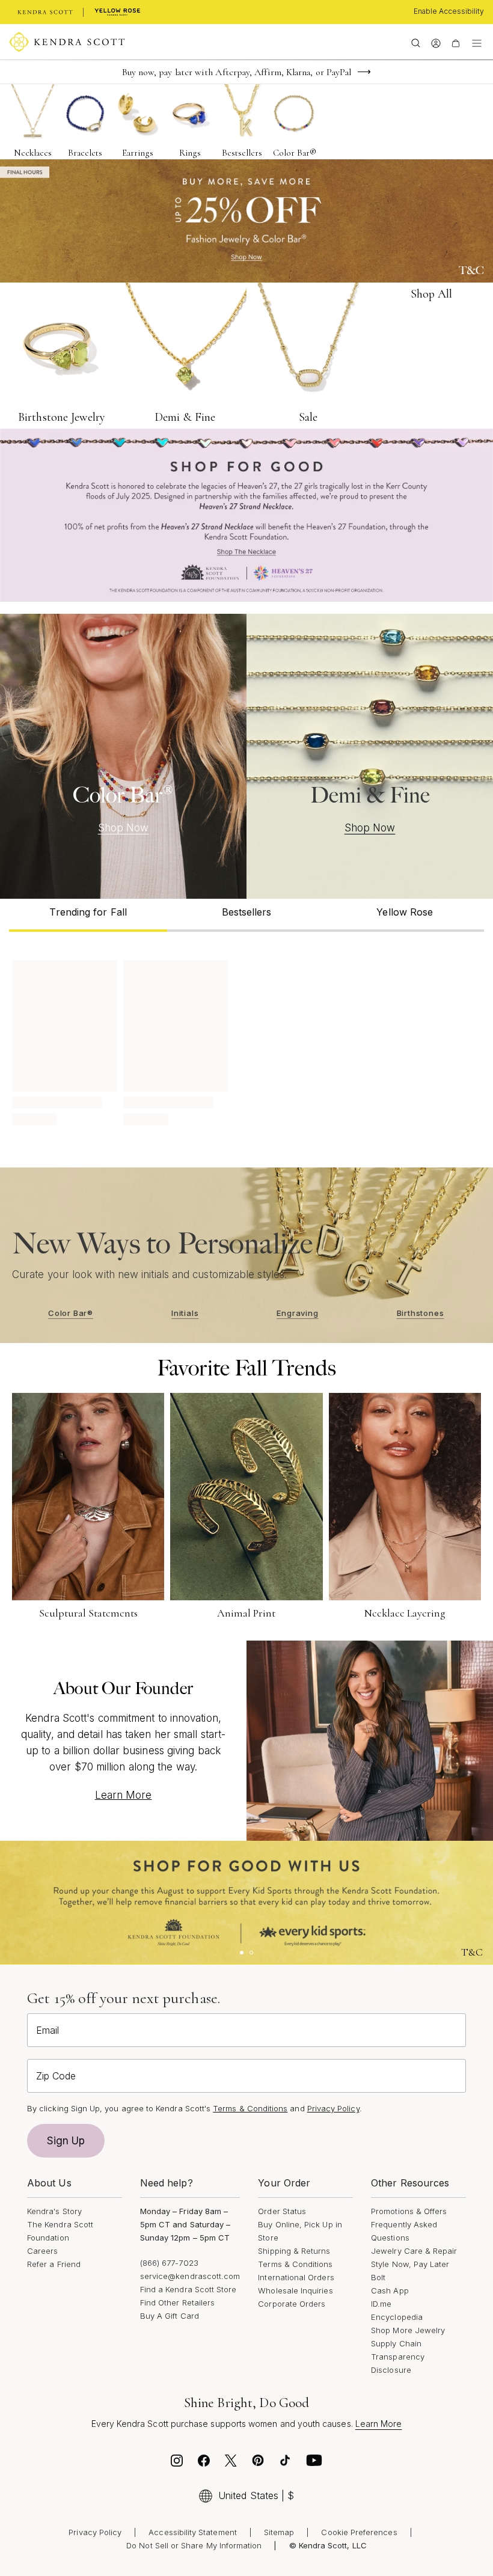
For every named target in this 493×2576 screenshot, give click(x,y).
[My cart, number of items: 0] (455, 42)
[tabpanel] (246, 1041)
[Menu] (477, 42)
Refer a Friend (54, 2264)
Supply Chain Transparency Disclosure (398, 2357)
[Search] (416, 42)
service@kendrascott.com (190, 2276)
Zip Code (56, 2076)
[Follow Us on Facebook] (204, 2464)
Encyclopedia (397, 2317)
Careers (42, 2251)
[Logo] (67, 42)
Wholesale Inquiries (295, 2290)
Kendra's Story (54, 2211)
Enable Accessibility (449, 11)
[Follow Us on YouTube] (314, 2464)
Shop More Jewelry (408, 2330)
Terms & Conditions (295, 2264)
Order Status (282, 2211)
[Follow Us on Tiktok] (285, 2464)
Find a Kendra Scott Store (188, 2289)
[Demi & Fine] (370, 756)
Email (47, 2030)
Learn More (124, 1795)
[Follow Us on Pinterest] (258, 2464)
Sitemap (279, 2532)
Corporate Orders (292, 2304)
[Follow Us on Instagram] (177, 2464)
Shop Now (124, 828)
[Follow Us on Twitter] (231, 2464)
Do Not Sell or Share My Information (194, 2545)
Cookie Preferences (359, 2532)
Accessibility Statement (193, 2532)
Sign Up (66, 2141)
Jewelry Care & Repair (414, 2251)
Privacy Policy (333, 2108)
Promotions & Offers (409, 2211)
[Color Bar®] (123, 756)
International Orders (296, 2277)
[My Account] (436, 42)
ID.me (381, 2304)
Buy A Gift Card (170, 2316)
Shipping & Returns (294, 2251)
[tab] (88, 915)
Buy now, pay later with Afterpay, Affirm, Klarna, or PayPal (237, 72)
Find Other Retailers (177, 2302)
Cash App (390, 2290)
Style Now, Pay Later (410, 2264)
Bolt (378, 2277)
